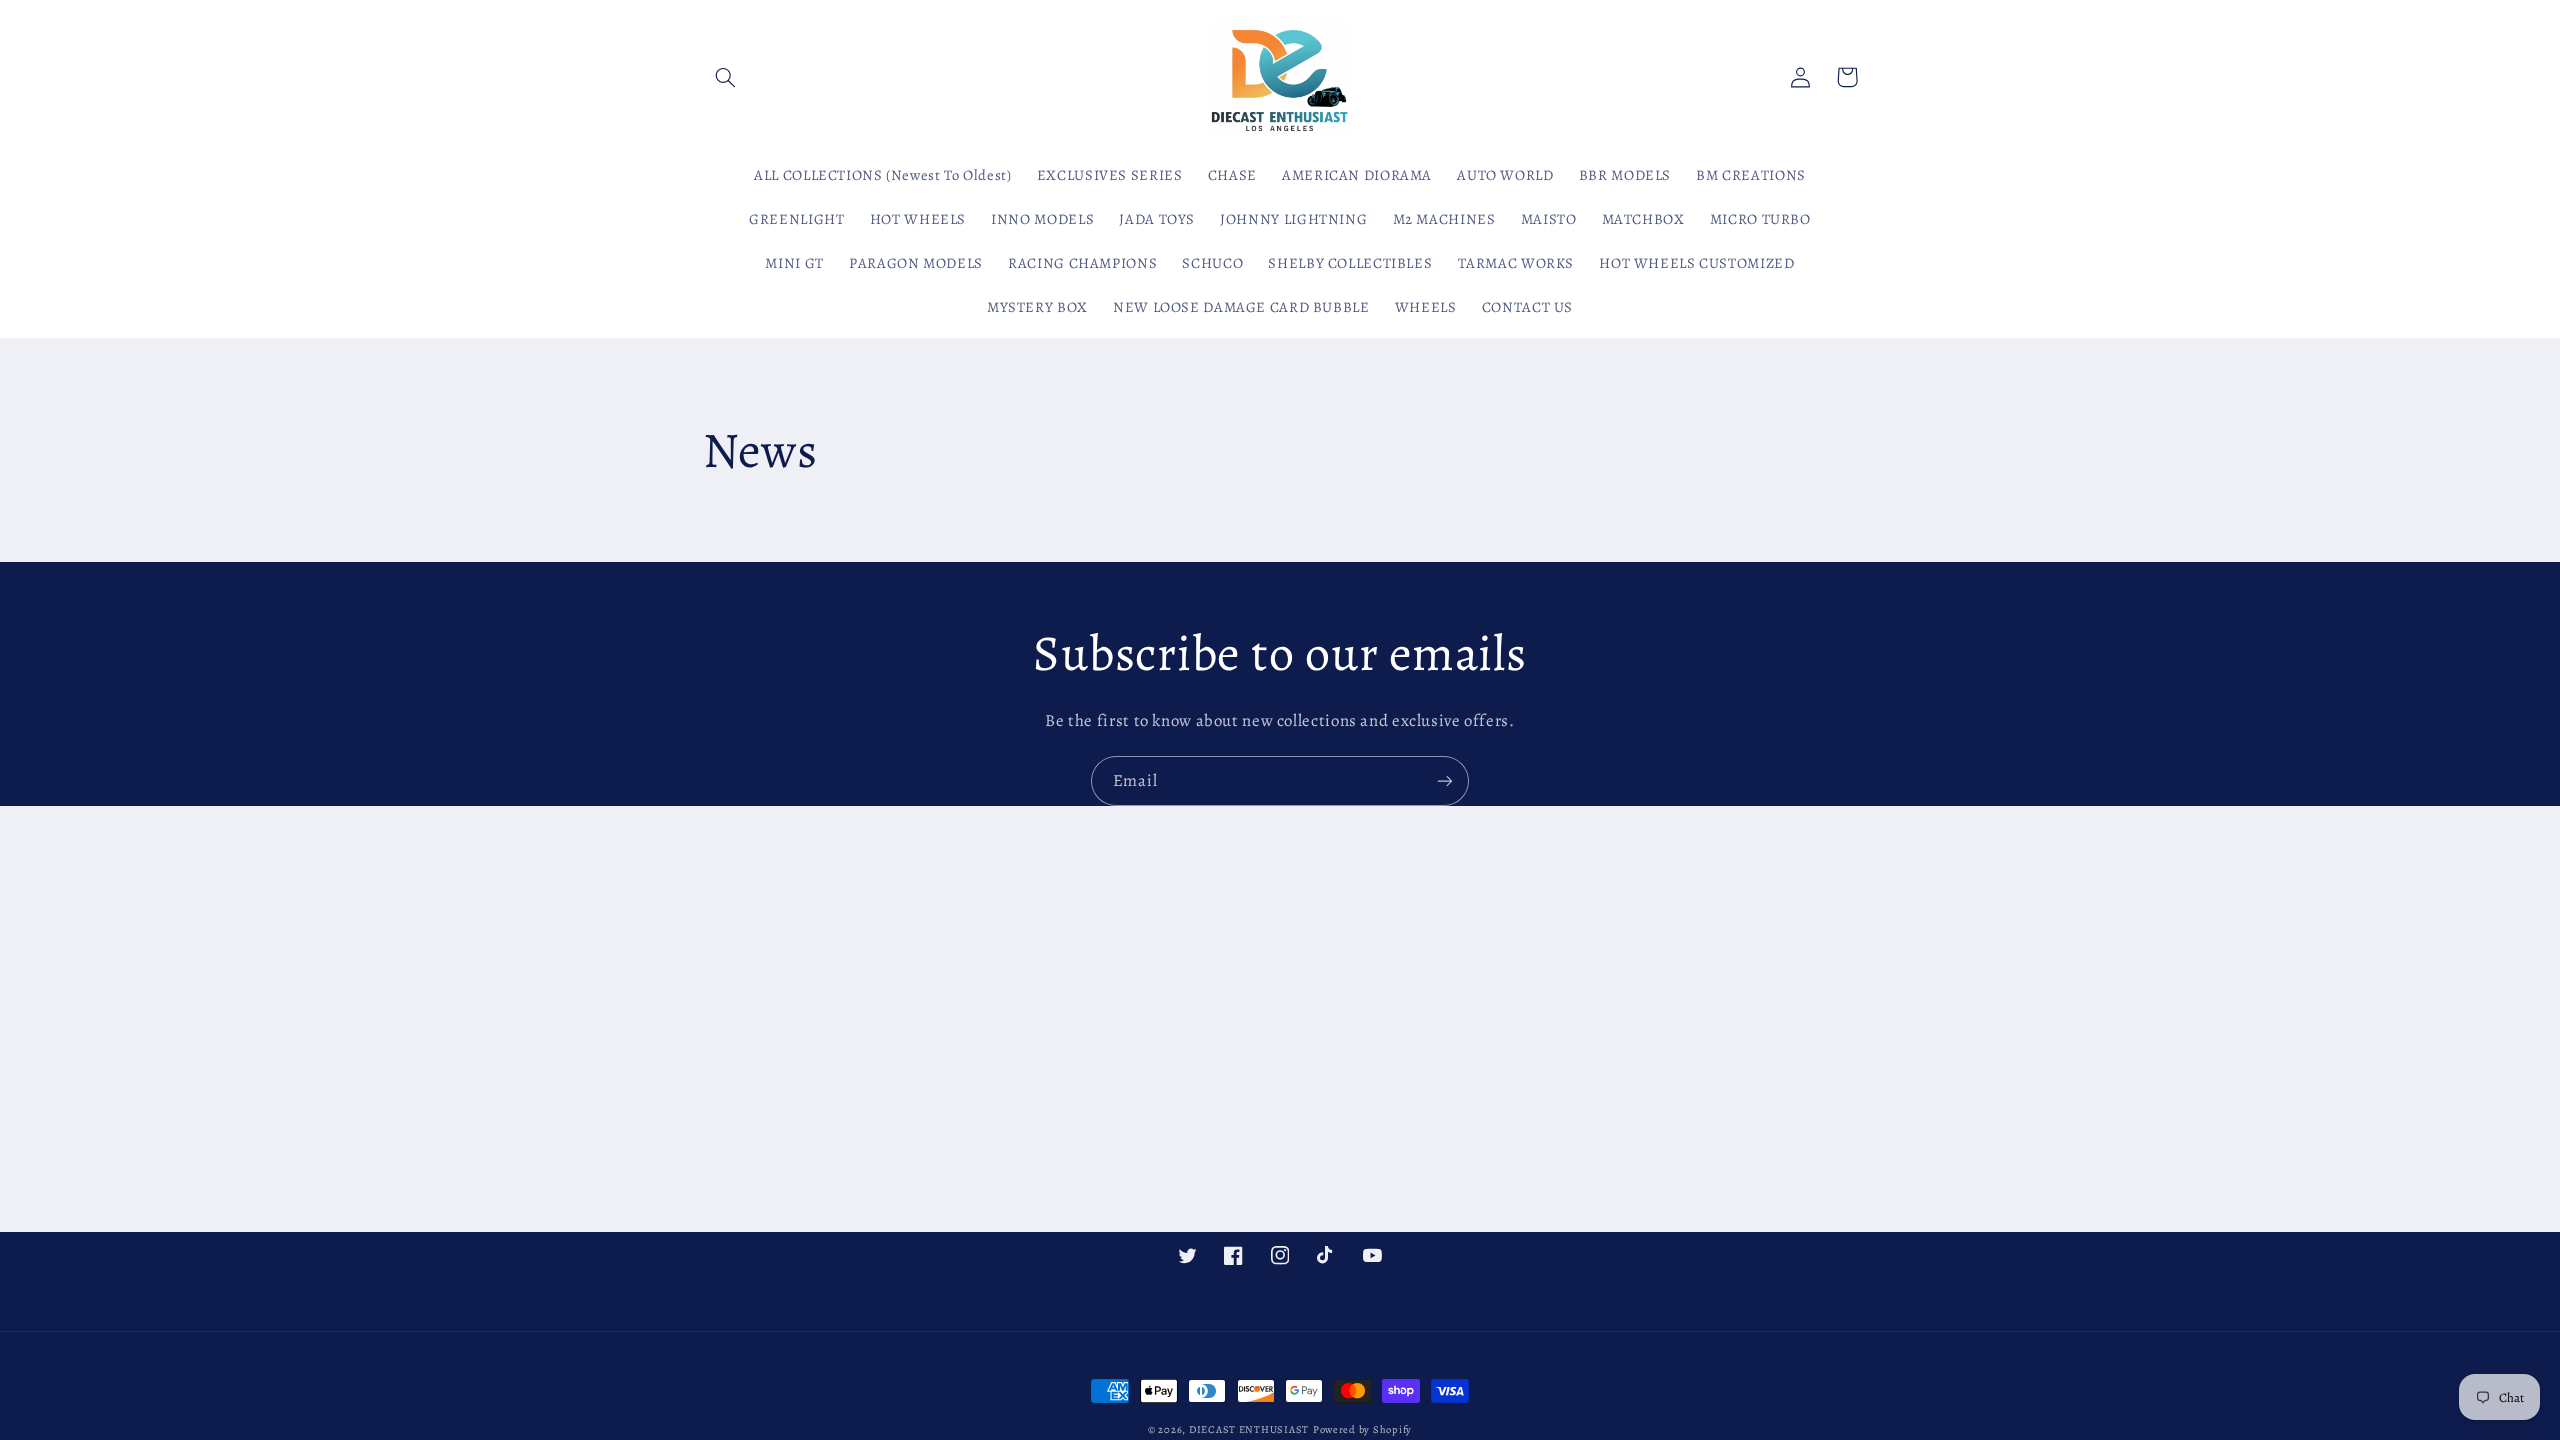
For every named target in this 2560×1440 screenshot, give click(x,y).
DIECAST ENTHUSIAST (1249, 1429)
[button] (726, 77)
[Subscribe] (1445, 780)
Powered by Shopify (1362, 1429)
